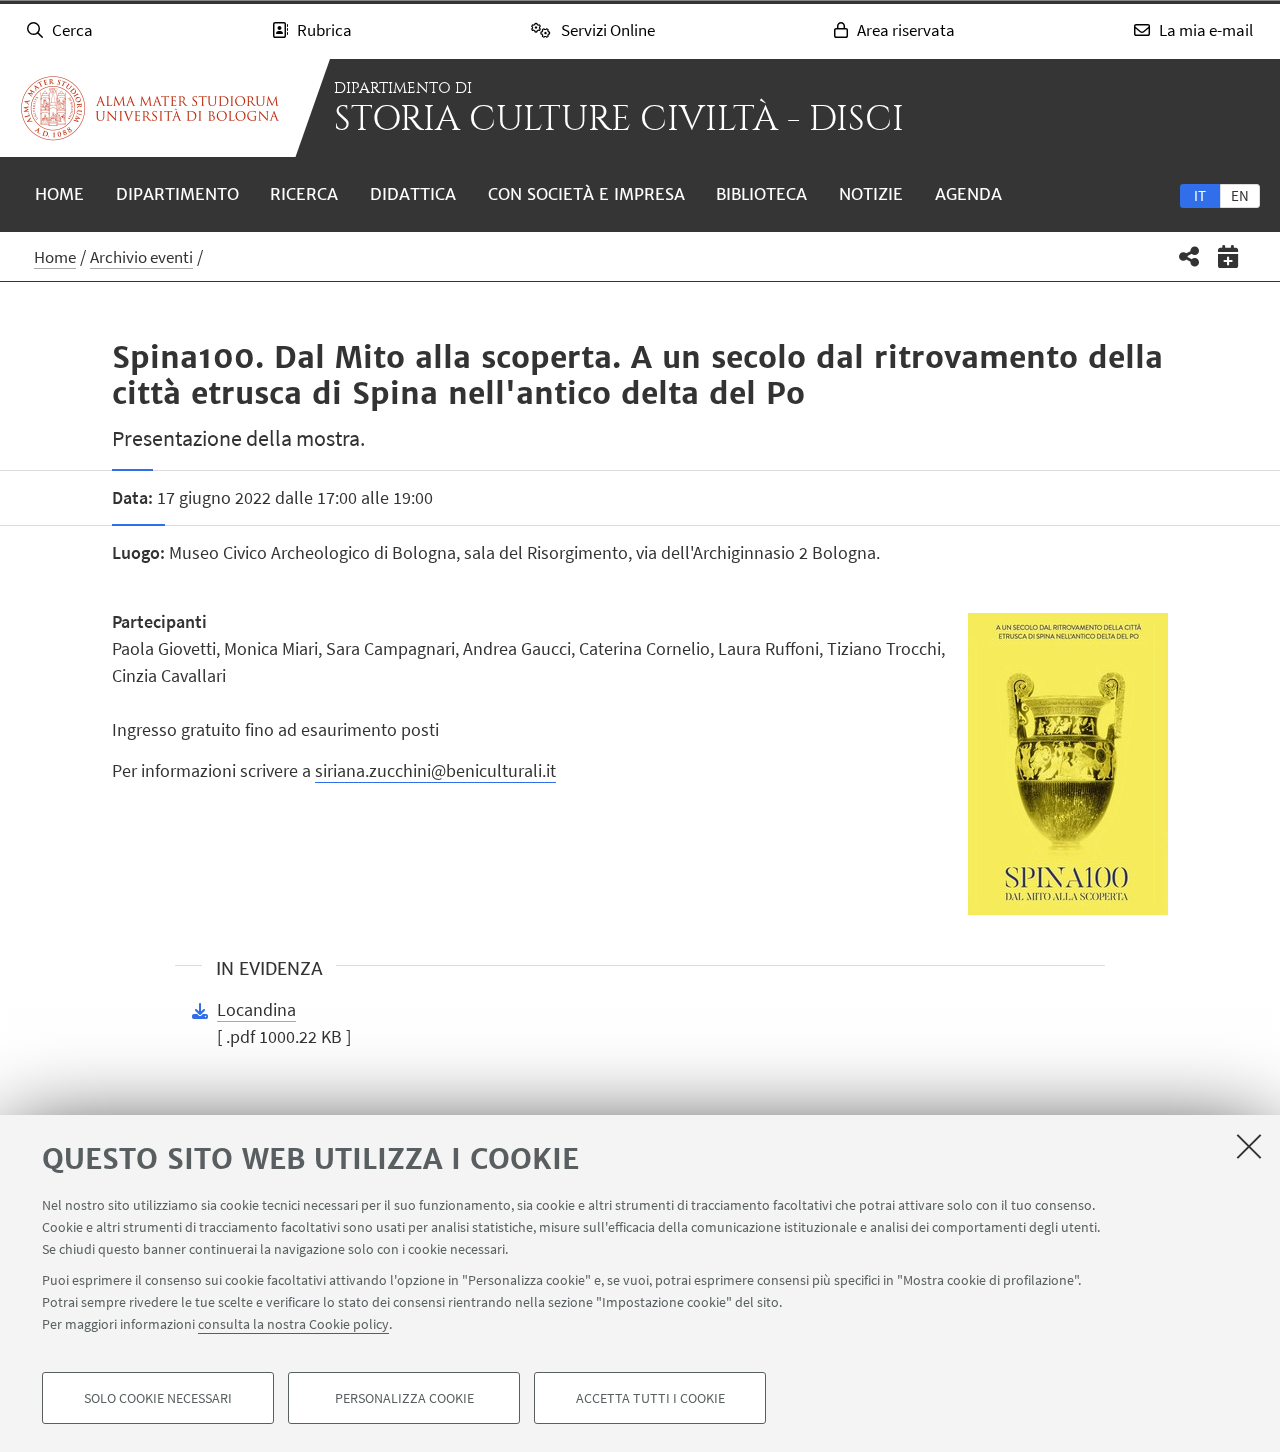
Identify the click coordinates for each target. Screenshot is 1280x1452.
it (1200, 195)
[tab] (1200, 195)
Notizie (871, 194)
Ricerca (304, 194)
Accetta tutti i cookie (650, 1398)
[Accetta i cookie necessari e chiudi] (1249, 1146)
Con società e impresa (586, 194)
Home (59, 194)
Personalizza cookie (404, 1398)
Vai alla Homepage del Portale (150, 108)
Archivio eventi (141, 257)
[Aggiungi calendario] (1228, 256)
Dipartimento (177, 194)
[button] (1189, 256)
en (1240, 195)
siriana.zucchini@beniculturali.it (435, 770)
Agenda (968, 194)
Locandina (256, 1009)
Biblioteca (761, 194)
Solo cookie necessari (158, 1398)
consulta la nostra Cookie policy (293, 1324)
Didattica (413, 194)
